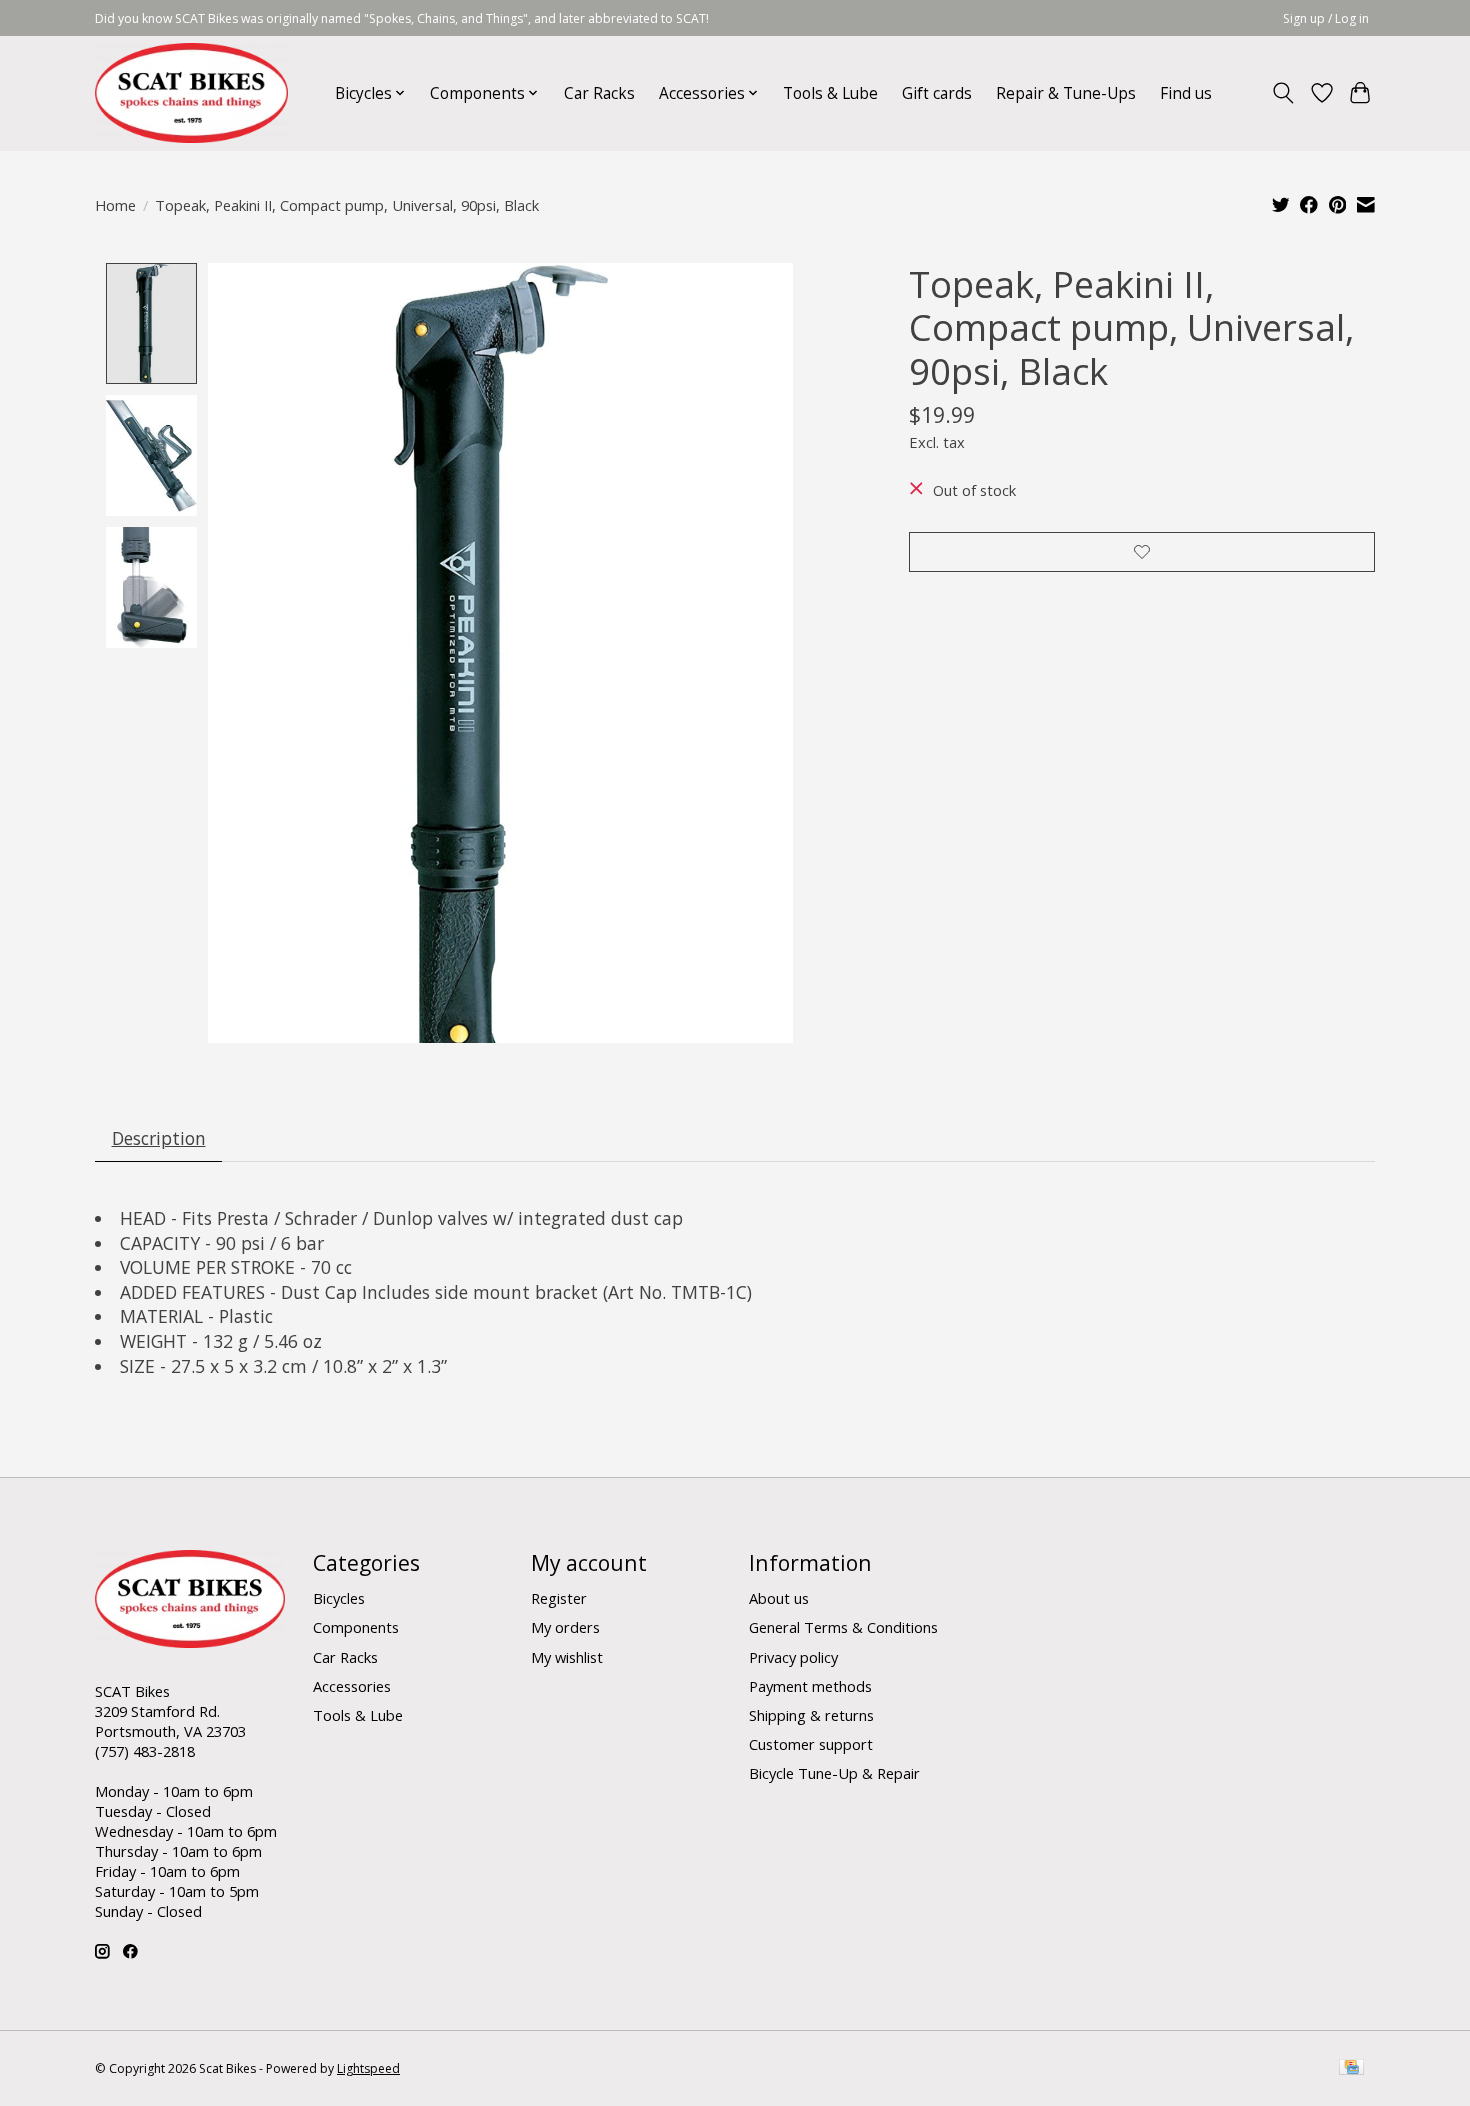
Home (115, 205)
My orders (565, 1627)
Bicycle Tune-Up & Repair (834, 1773)
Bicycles (339, 1598)
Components (356, 1627)
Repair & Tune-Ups (1066, 93)
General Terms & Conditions (843, 1627)
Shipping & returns (811, 1715)
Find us (1186, 93)
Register (559, 1598)
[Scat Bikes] (191, 93)
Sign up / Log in (1326, 18)
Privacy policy (793, 1657)
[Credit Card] (1351, 2069)
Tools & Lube (830, 93)
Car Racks (599, 93)
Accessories (352, 1686)
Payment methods (810, 1686)
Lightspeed (368, 2068)
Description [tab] (159, 1138)
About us (779, 1598)
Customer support (811, 1744)
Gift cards (937, 93)
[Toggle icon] (1283, 93)
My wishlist (567, 1657)
